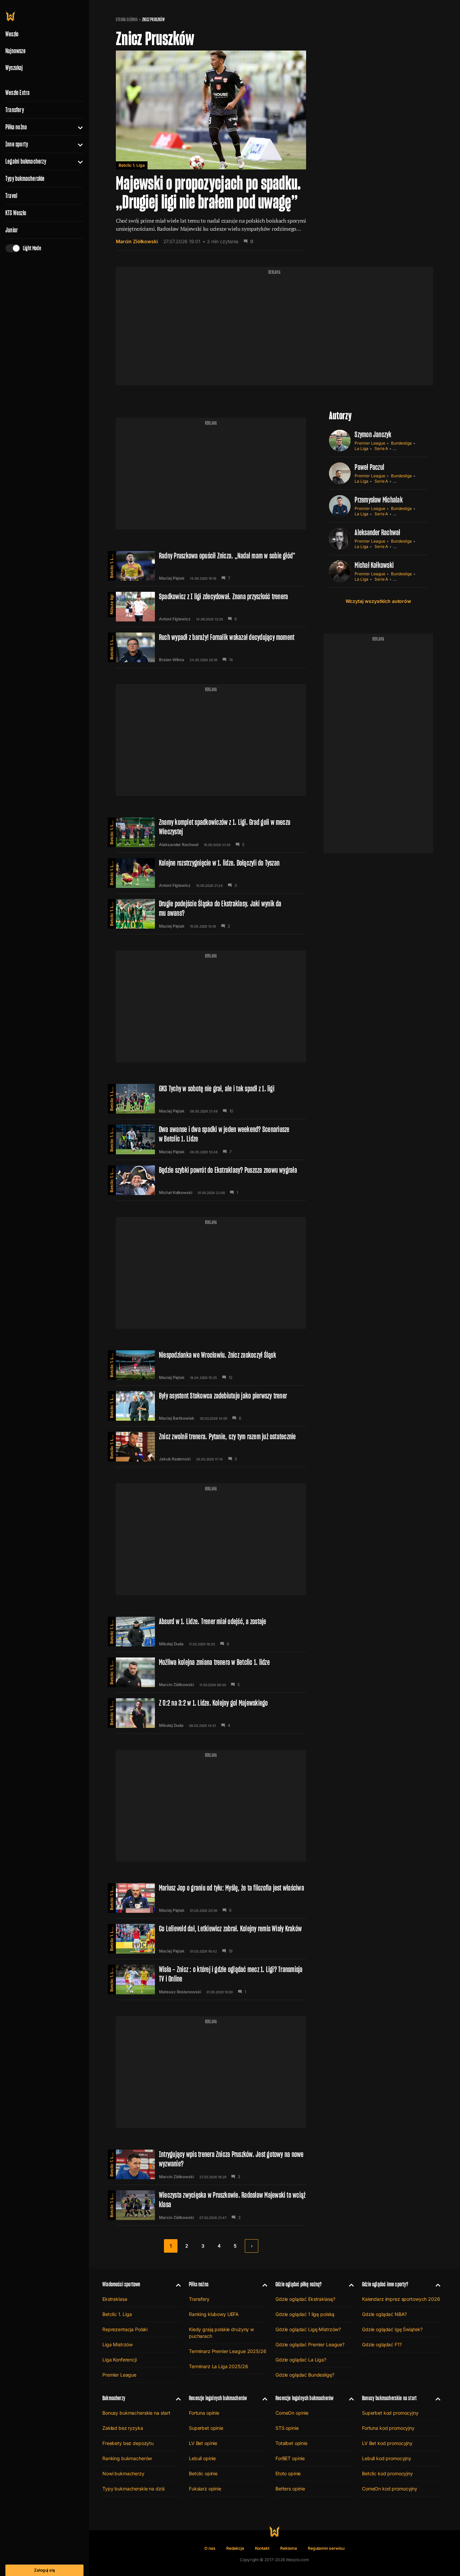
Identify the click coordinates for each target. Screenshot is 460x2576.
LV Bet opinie (203, 2443)
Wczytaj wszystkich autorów (378, 601)
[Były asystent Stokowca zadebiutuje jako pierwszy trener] (211, 1406)
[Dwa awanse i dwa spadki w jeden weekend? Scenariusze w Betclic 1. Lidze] (211, 1139)
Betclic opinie (203, 2473)
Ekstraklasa (115, 2299)
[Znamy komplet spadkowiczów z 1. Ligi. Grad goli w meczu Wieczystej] (211, 832)
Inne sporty (17, 144)
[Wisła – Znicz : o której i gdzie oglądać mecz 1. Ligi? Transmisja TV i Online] (211, 1979)
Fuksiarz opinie (205, 2489)
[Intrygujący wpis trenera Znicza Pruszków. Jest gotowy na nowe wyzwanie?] (211, 2164)
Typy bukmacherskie (25, 179)
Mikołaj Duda (171, 1644)
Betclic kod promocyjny (387, 2473)
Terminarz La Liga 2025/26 (219, 2366)
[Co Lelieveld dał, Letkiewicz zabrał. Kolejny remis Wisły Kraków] (211, 1939)
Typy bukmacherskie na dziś (133, 2489)
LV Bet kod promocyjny (387, 2443)
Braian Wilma (172, 660)
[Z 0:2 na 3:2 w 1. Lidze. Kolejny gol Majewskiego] (211, 1713)
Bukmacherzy (114, 2398)
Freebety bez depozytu (128, 2443)
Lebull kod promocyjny (387, 2458)
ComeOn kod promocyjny (390, 2489)
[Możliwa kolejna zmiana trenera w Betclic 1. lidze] (211, 1672)
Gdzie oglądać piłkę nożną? (299, 2284)
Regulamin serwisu (326, 2548)
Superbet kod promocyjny (390, 2413)
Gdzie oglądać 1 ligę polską (305, 2314)
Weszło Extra (18, 93)
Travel (11, 196)
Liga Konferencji (120, 2360)
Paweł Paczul (369, 467)
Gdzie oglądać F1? (382, 2344)
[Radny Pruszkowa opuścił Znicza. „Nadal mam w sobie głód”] (211, 566)
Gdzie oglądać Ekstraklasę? (305, 2299)
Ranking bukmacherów (127, 2458)
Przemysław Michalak (379, 500)
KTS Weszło (16, 213)
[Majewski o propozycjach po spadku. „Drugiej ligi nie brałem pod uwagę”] (211, 151)
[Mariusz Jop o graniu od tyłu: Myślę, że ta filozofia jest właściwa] (211, 1898)
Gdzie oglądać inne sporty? (385, 2284)
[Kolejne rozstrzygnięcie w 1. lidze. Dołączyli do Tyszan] (211, 873)
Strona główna (127, 20)
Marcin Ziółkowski (137, 241)
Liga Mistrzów (118, 2344)
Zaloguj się (44, 2570)
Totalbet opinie (291, 2443)
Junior (12, 230)
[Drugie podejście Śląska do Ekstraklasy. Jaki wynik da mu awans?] (211, 914)
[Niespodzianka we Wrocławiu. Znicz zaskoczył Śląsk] (211, 1365)
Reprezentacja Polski (125, 2329)
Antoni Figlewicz (175, 619)
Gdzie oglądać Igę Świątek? (392, 2329)
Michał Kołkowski (176, 1193)
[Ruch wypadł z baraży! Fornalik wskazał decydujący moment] (211, 647)
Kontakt (262, 2548)
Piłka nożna (16, 127)
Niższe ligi (112, 604)
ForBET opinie (290, 2458)
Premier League (370, 443)
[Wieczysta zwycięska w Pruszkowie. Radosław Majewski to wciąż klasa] (211, 2205)
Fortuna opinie (204, 2413)
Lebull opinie (202, 2458)
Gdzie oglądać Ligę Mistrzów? (308, 2329)
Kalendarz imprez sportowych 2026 (401, 2299)
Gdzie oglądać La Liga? (301, 2360)
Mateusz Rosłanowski (180, 1992)
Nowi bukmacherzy (123, 2473)
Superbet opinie (206, 2428)
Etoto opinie (288, 2473)
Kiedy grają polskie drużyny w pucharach (221, 2333)
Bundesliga (401, 443)
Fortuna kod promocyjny (388, 2428)
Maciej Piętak (172, 578)
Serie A (381, 448)
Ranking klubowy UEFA (214, 2314)
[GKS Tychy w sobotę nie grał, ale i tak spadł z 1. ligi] (211, 1099)
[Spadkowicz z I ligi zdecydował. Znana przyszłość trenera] (211, 607)
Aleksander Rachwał (179, 845)
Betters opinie (290, 2489)
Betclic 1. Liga (132, 165)
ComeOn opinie (292, 2413)
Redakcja (235, 2548)
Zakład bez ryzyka (123, 2428)
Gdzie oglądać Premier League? (310, 2344)
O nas (210, 2548)
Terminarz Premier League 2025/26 (228, 2351)
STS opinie (287, 2428)
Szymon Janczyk (373, 434)
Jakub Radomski (175, 1459)
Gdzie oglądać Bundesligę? (305, 2375)
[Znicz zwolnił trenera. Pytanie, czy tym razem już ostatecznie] (211, 1447)
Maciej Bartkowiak (177, 1418)
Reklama (289, 2548)
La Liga (362, 448)
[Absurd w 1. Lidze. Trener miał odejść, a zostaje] (211, 1632)
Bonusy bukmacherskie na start (136, 2413)
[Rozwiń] (78, 127)
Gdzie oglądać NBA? (384, 2314)
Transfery (15, 110)
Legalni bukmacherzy (26, 161)
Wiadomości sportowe (121, 2284)
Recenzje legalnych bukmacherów (218, 2398)
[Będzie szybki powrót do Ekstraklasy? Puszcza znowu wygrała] (211, 1180)
